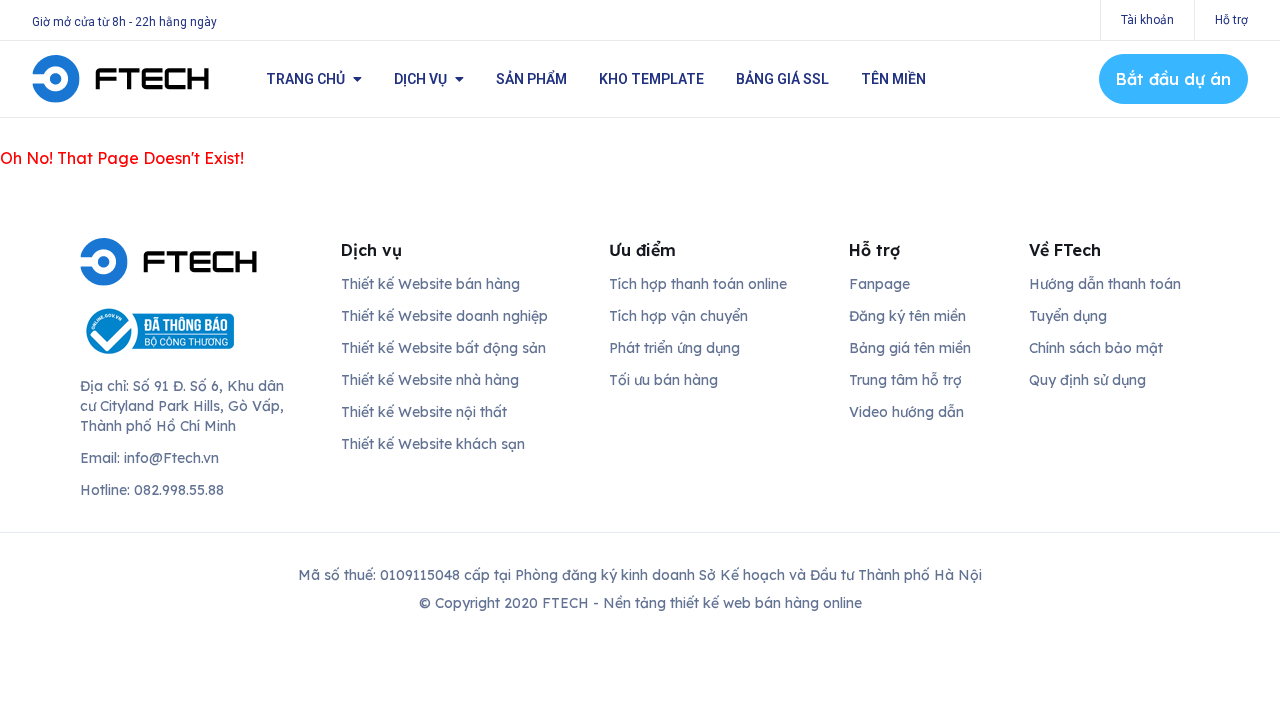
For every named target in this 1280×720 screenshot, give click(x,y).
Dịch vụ (420, 79)
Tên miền (893, 79)
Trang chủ (305, 79)
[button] (1173, 79)
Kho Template (651, 79)
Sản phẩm (531, 79)
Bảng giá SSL (782, 79)
